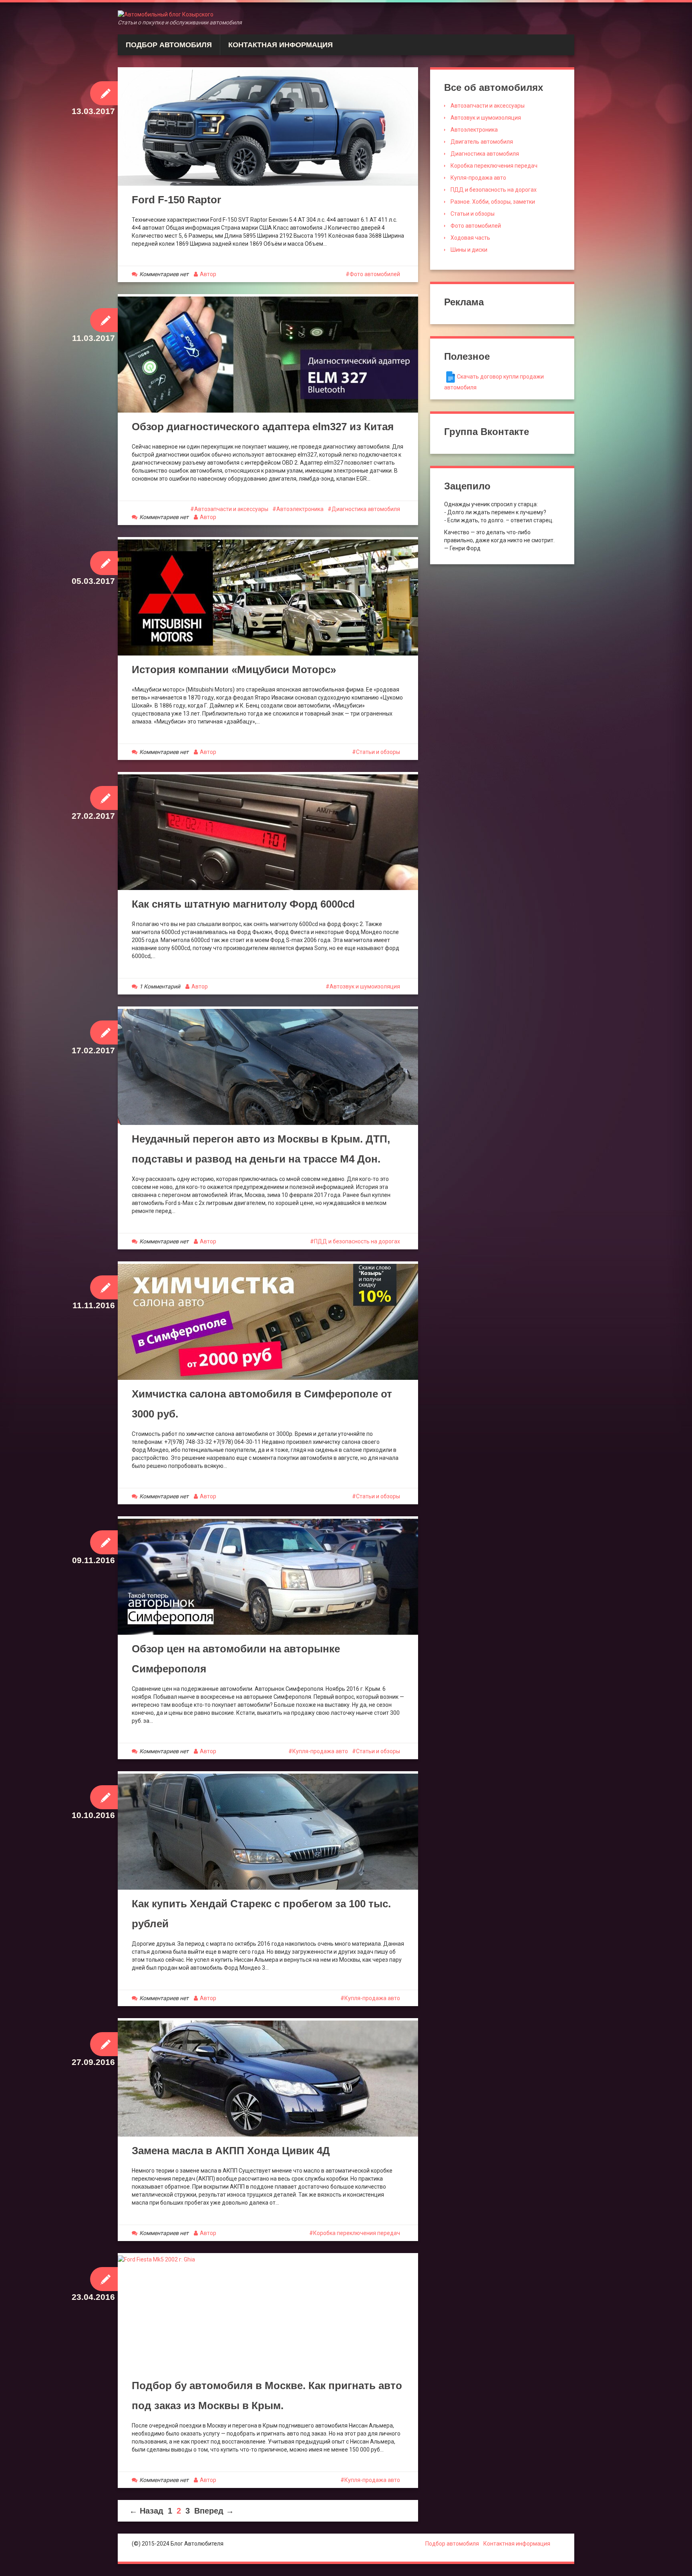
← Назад (146, 2511)
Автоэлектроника (300, 509)
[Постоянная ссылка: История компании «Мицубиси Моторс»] (268, 597)
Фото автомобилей (375, 274)
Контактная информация (281, 45)
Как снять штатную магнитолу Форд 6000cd (243, 904)
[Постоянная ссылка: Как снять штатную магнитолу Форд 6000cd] (268, 832)
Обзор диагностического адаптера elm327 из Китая (263, 427)
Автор (208, 274)
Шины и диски (469, 250)
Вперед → (214, 2511)
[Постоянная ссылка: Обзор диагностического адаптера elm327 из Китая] (268, 355)
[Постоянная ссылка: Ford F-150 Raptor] (268, 127)
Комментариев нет (164, 274)
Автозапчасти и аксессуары (231, 509)
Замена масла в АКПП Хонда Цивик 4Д (231, 2151)
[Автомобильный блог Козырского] (166, 14)
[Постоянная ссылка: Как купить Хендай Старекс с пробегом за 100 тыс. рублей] (268, 1832)
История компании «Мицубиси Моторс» (234, 670)
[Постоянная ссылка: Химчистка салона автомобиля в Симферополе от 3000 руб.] (268, 1322)
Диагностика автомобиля (366, 509)
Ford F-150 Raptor (176, 200)
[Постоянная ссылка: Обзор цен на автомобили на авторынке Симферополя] (268, 1577)
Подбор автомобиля (169, 45)
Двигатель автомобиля (482, 142)
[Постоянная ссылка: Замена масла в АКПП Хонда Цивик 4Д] (268, 2079)
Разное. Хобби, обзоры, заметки (493, 202)
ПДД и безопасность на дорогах (357, 1241)
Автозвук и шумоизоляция (365, 986)
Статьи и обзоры (378, 752)
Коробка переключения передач (357, 2233)
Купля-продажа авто (320, 1751)
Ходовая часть (470, 238)
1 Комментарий (160, 986)
